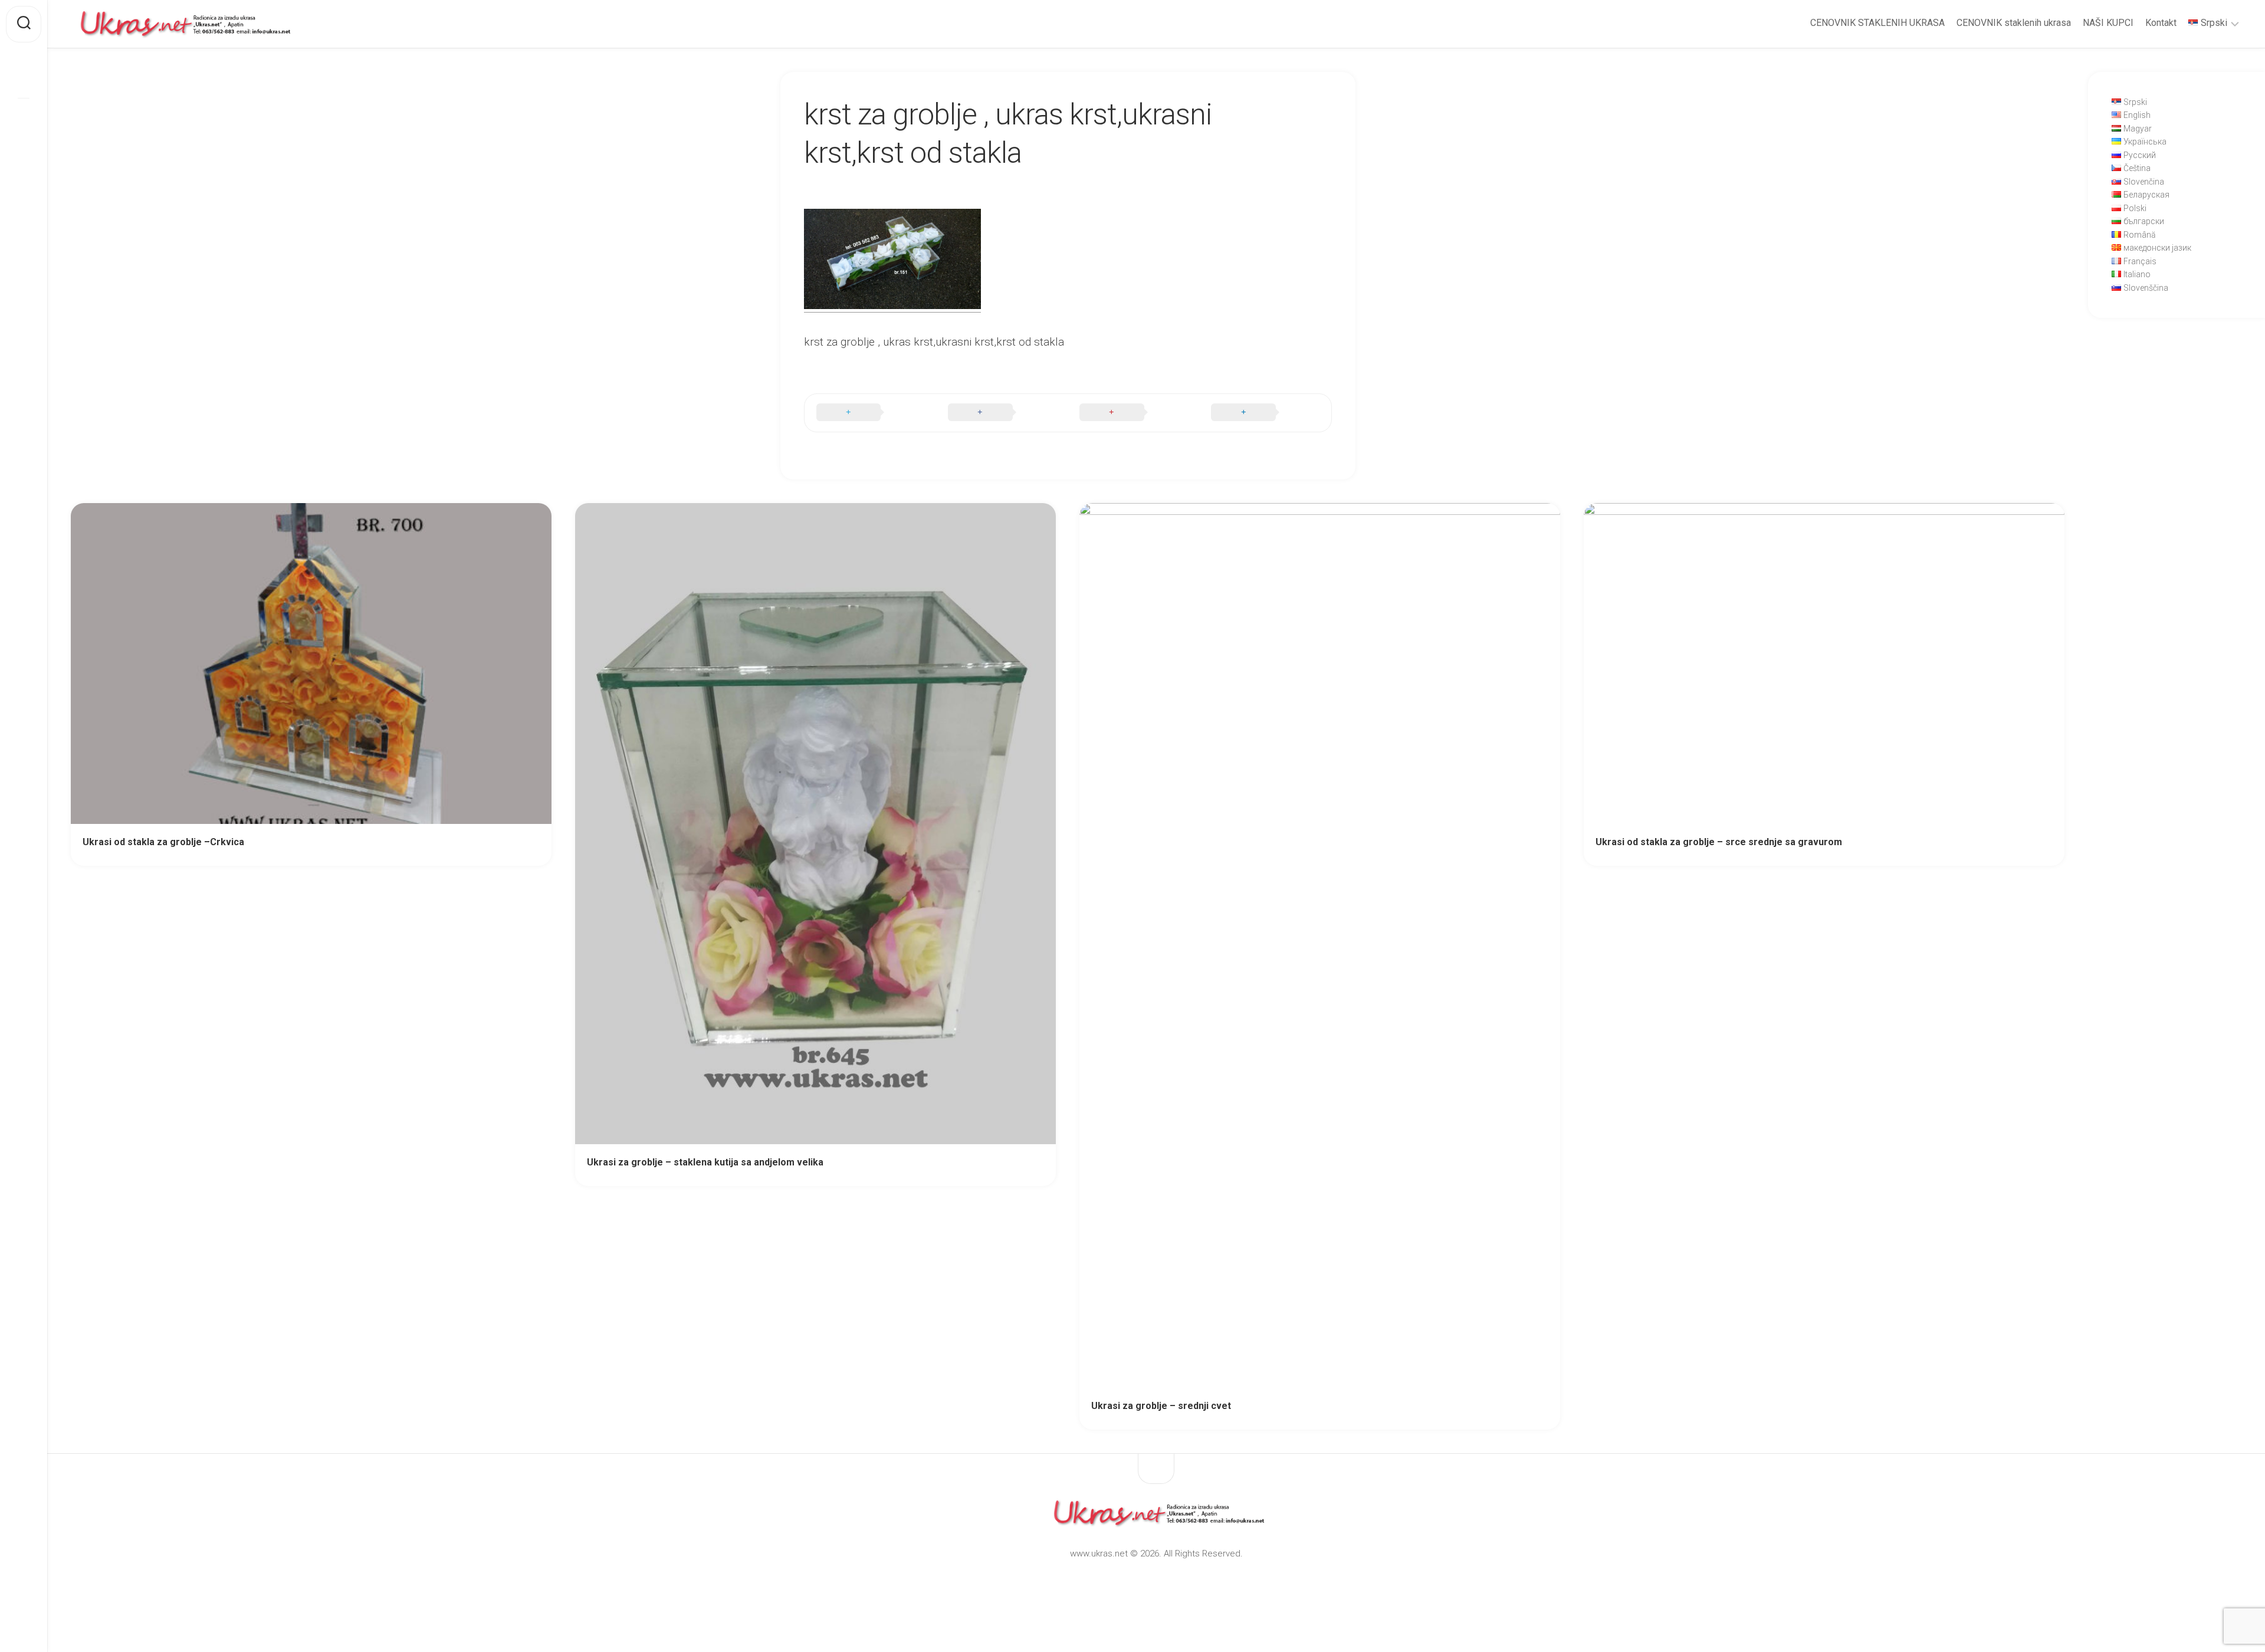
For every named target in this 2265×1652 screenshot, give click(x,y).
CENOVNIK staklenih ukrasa (2014, 23)
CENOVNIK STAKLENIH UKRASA (1877, 23)
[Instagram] (24, 117)
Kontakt (2161, 23)
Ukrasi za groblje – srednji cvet (1161, 1406)
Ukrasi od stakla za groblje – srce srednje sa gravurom (1719, 842)
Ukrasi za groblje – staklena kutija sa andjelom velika (705, 1162)
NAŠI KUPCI (2108, 23)
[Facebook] (24, 79)
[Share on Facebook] (1002, 413)
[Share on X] (870, 413)
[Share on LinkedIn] (1265, 413)
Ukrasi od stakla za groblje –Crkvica (163, 842)
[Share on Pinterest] (1133, 413)
